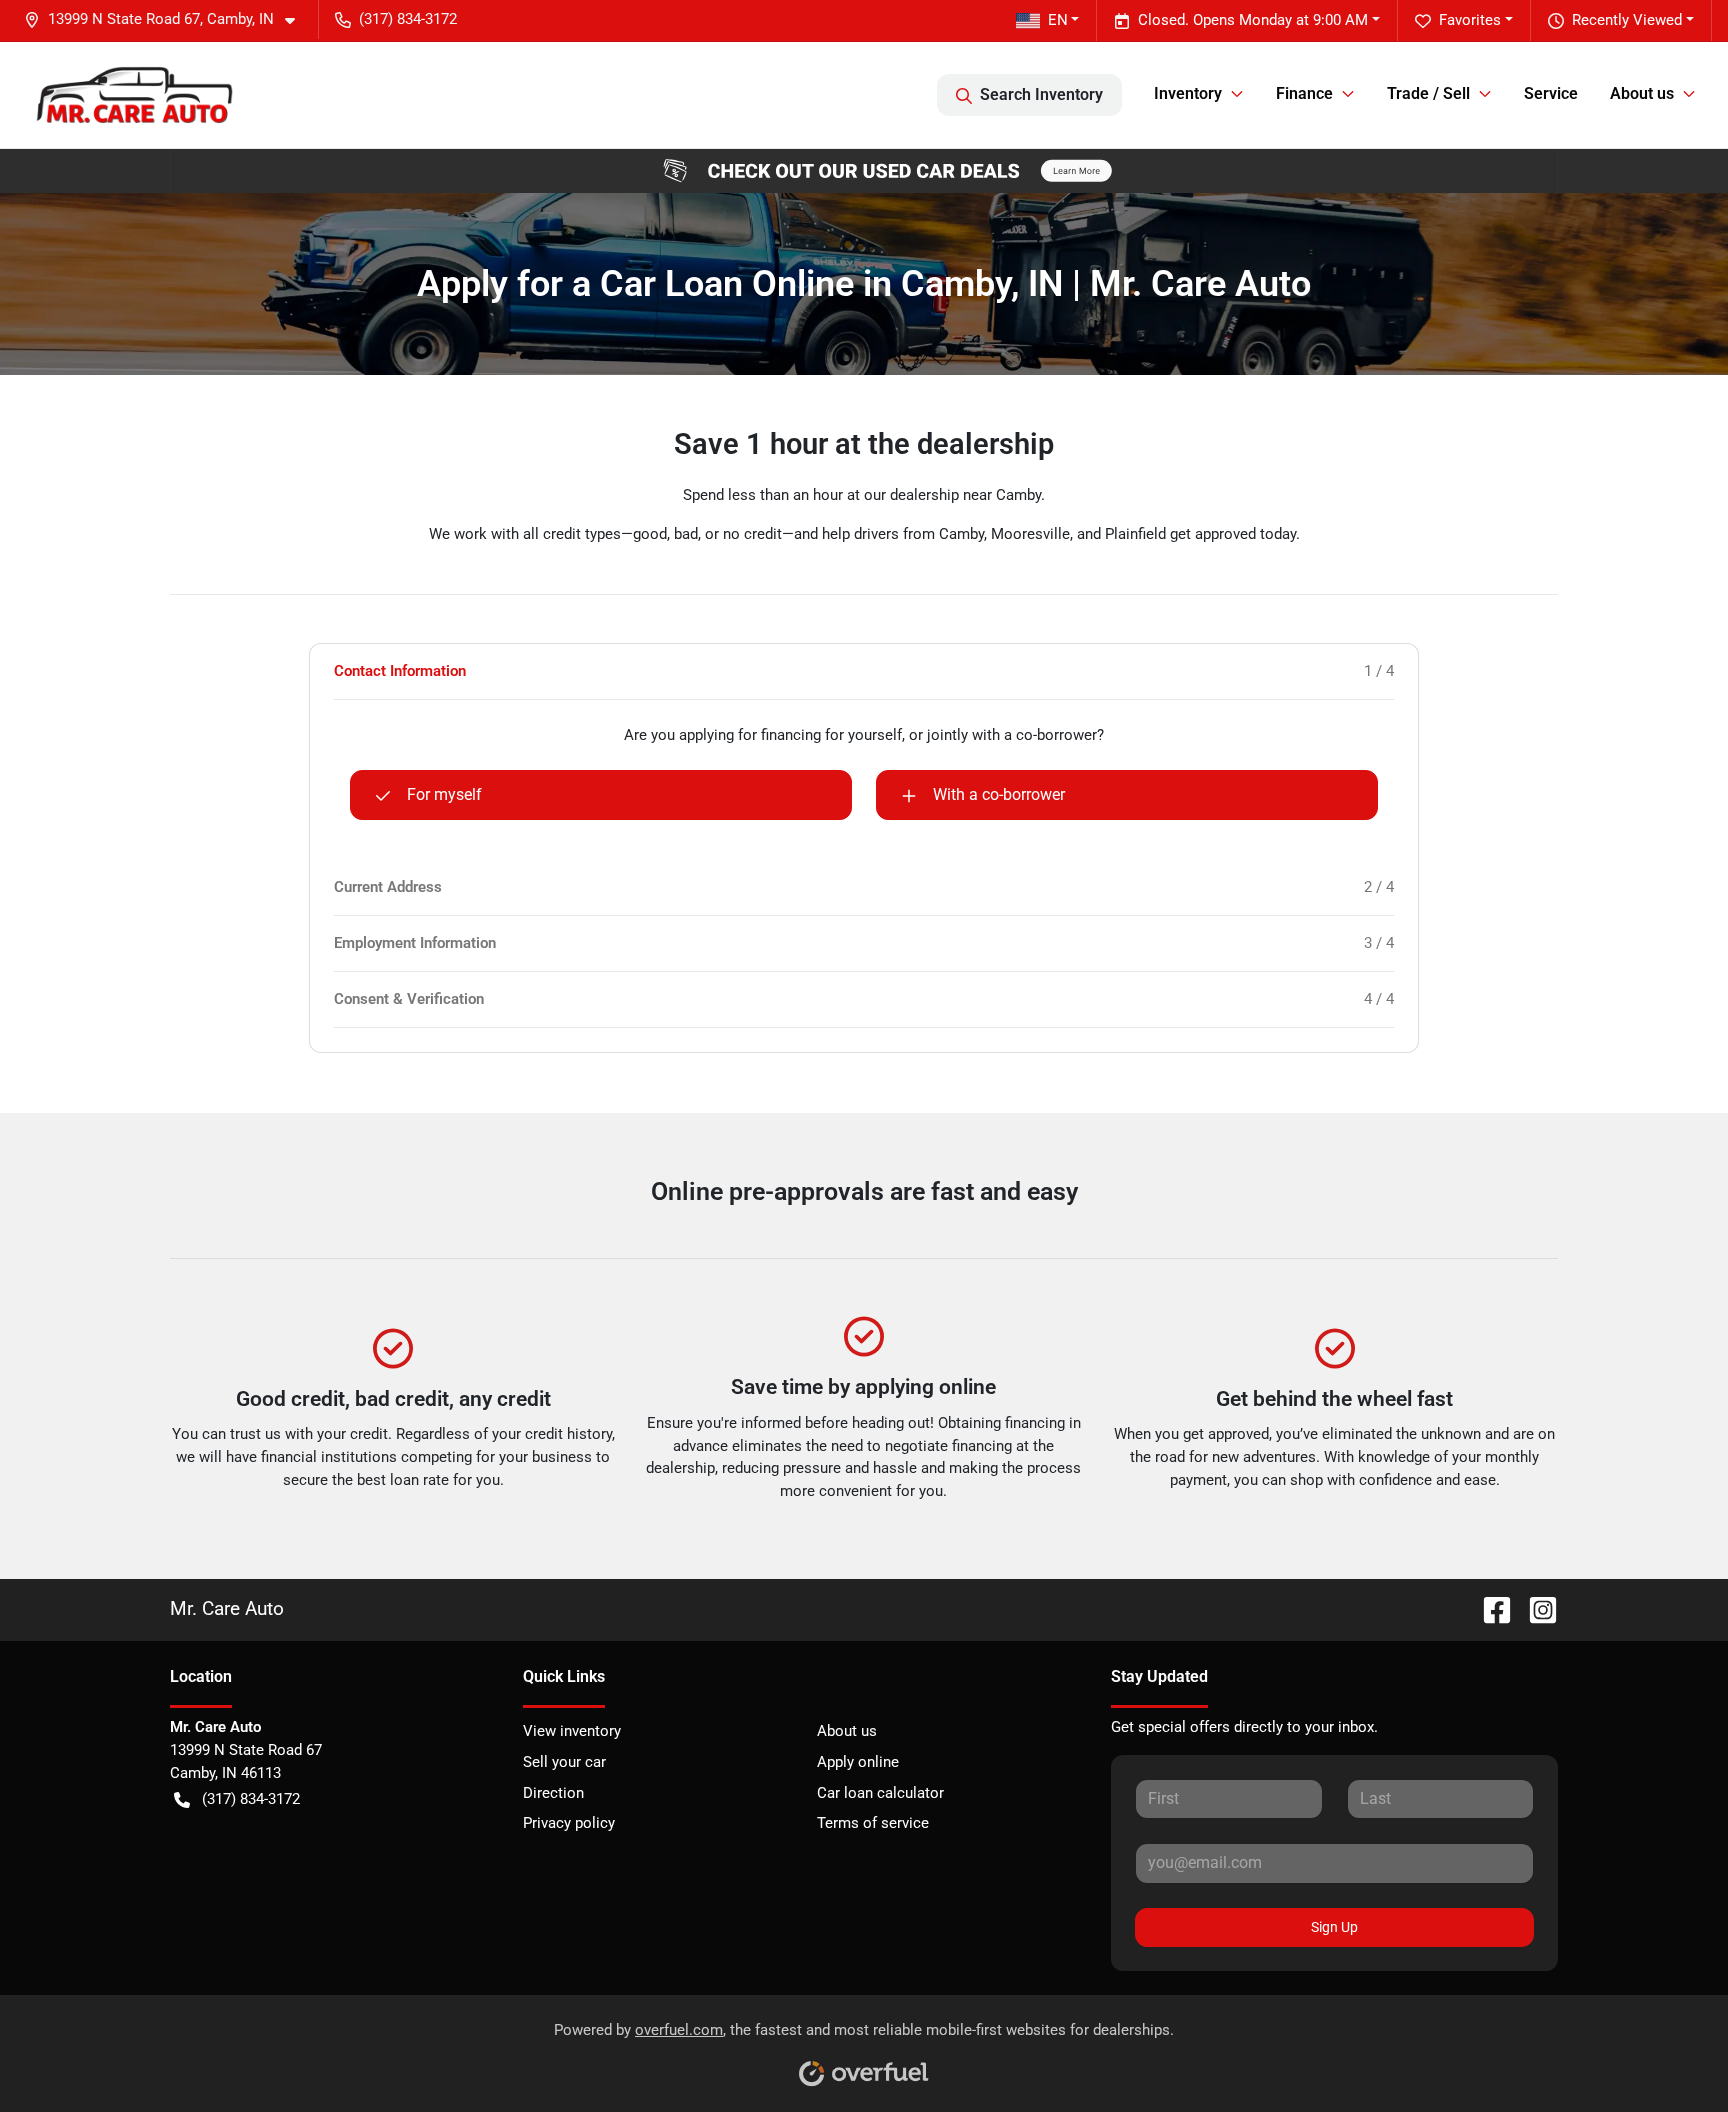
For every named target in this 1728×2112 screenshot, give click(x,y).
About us (847, 1731)
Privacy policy (569, 1823)
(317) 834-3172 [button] (408, 19)
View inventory (572, 1731)
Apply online (858, 1762)
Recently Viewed (1627, 20)
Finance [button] (1304, 93)
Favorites (1470, 20)
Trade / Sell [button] (1428, 93)
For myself (444, 794)
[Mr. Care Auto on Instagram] (1535, 1608)
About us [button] (1642, 93)
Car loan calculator (880, 1793)
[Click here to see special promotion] (864, 170)
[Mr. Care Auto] (133, 94)
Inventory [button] (1188, 93)
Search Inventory (1041, 94)
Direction (553, 1793)
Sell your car (564, 1762)
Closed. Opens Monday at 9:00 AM (1253, 20)
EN (1058, 20)
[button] (167, 19)
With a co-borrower (999, 794)
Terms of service (873, 1823)
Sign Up (1334, 1927)
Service (1551, 93)
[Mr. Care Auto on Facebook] (1489, 1608)
